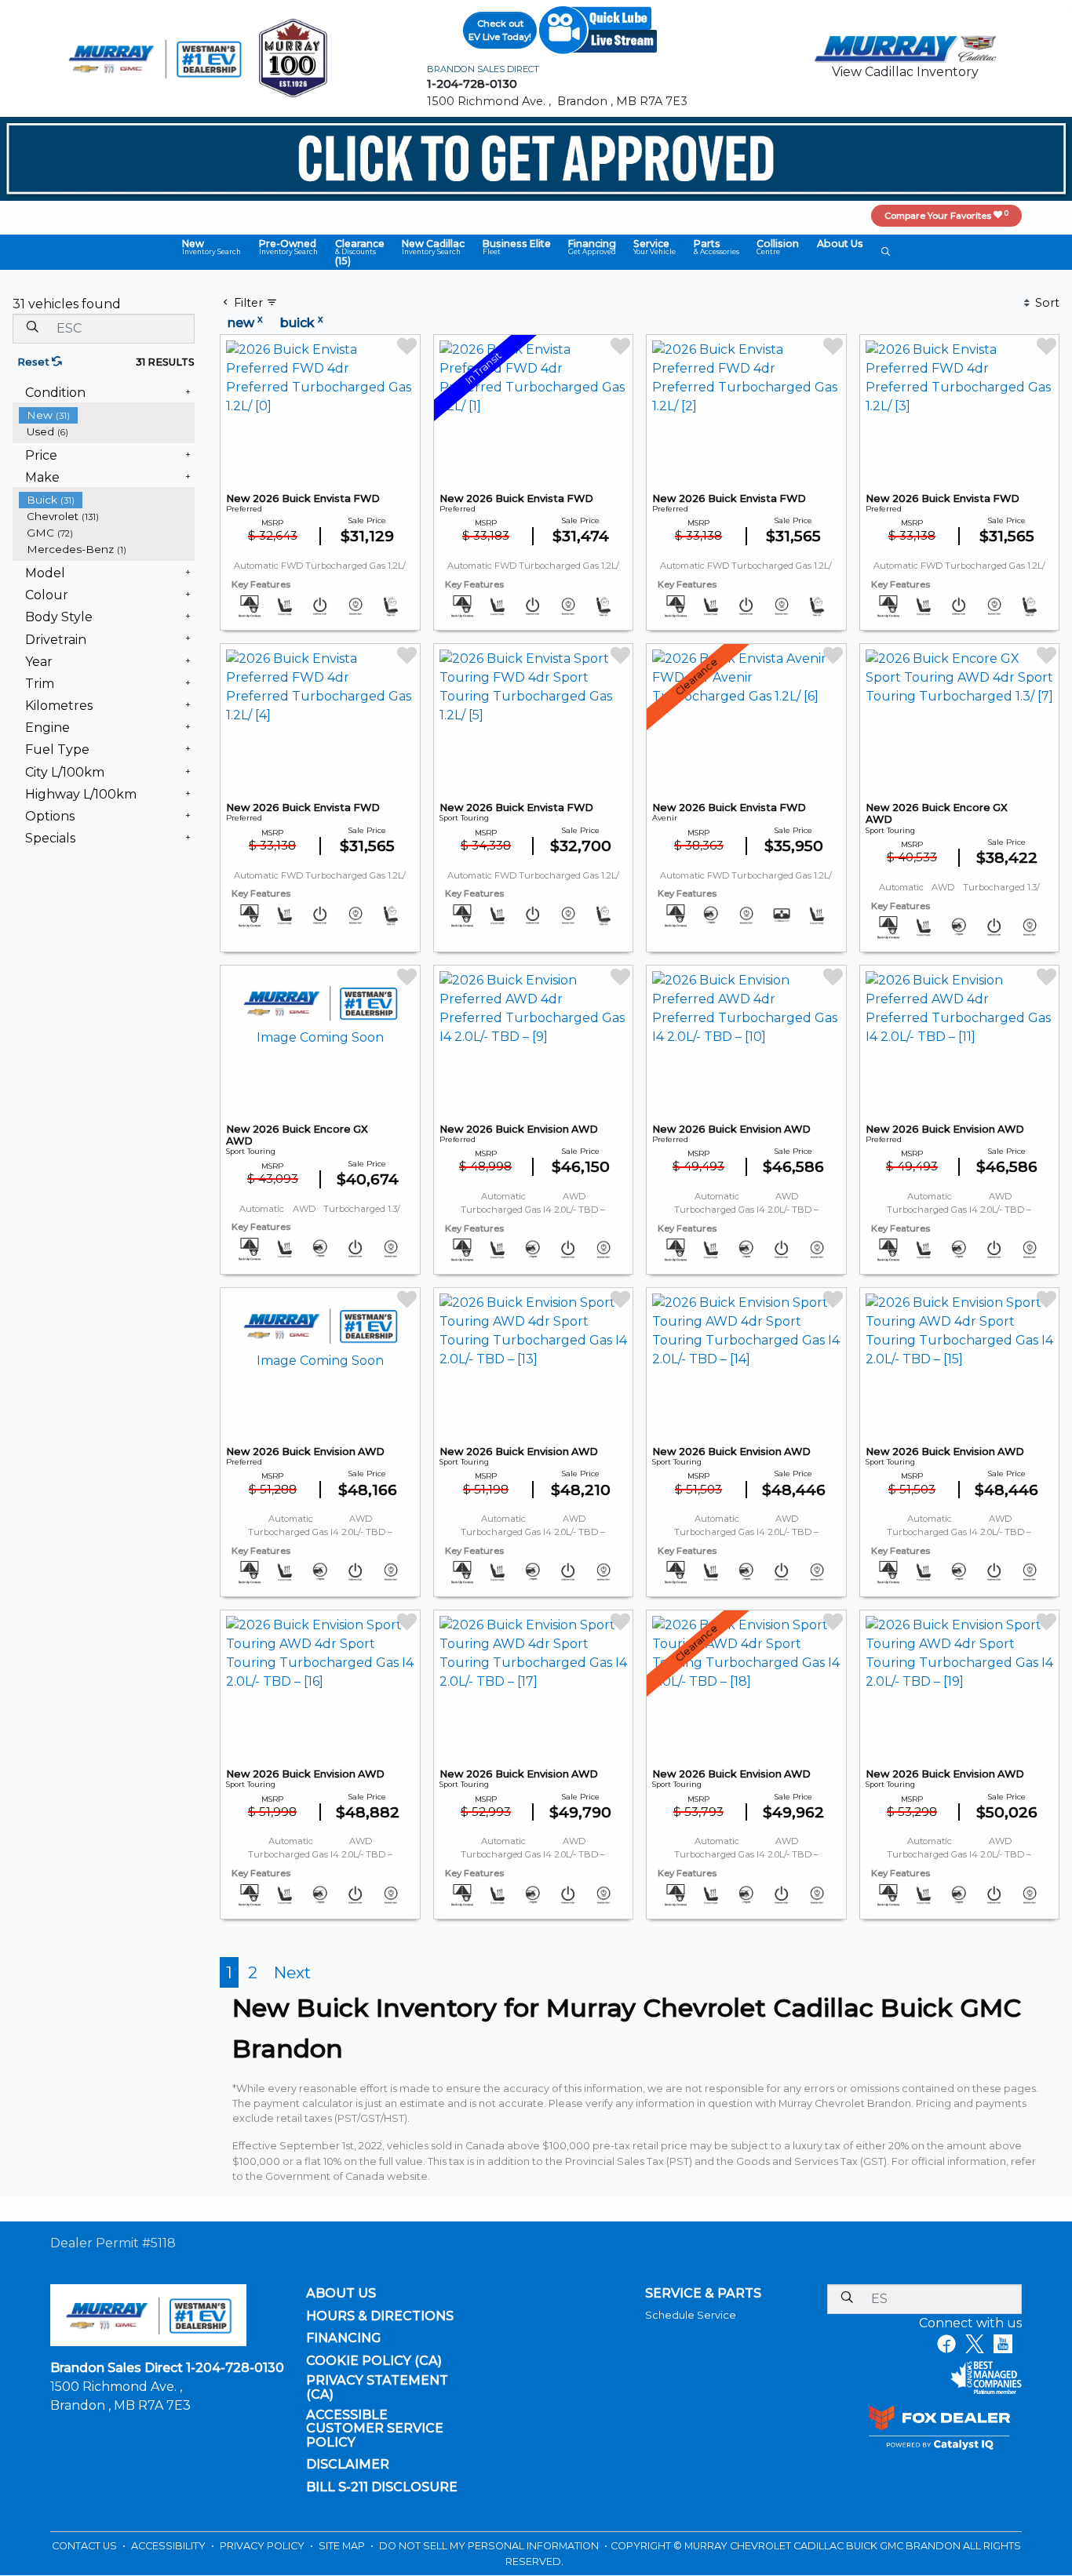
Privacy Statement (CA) (377, 2387)
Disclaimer (348, 2465)
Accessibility (170, 2546)
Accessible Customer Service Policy (375, 2429)
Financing (343, 2338)
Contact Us (86, 2546)
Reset (35, 362)
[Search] (32, 328)
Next (292, 1972)
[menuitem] (107, 415)
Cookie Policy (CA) (374, 2361)
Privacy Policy (263, 2546)
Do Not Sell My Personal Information (490, 2546)
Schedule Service (691, 2315)
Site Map (343, 2546)
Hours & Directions (380, 2316)
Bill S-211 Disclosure (382, 2487)
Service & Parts (703, 2294)
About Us (341, 2294)
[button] (211, 247)
